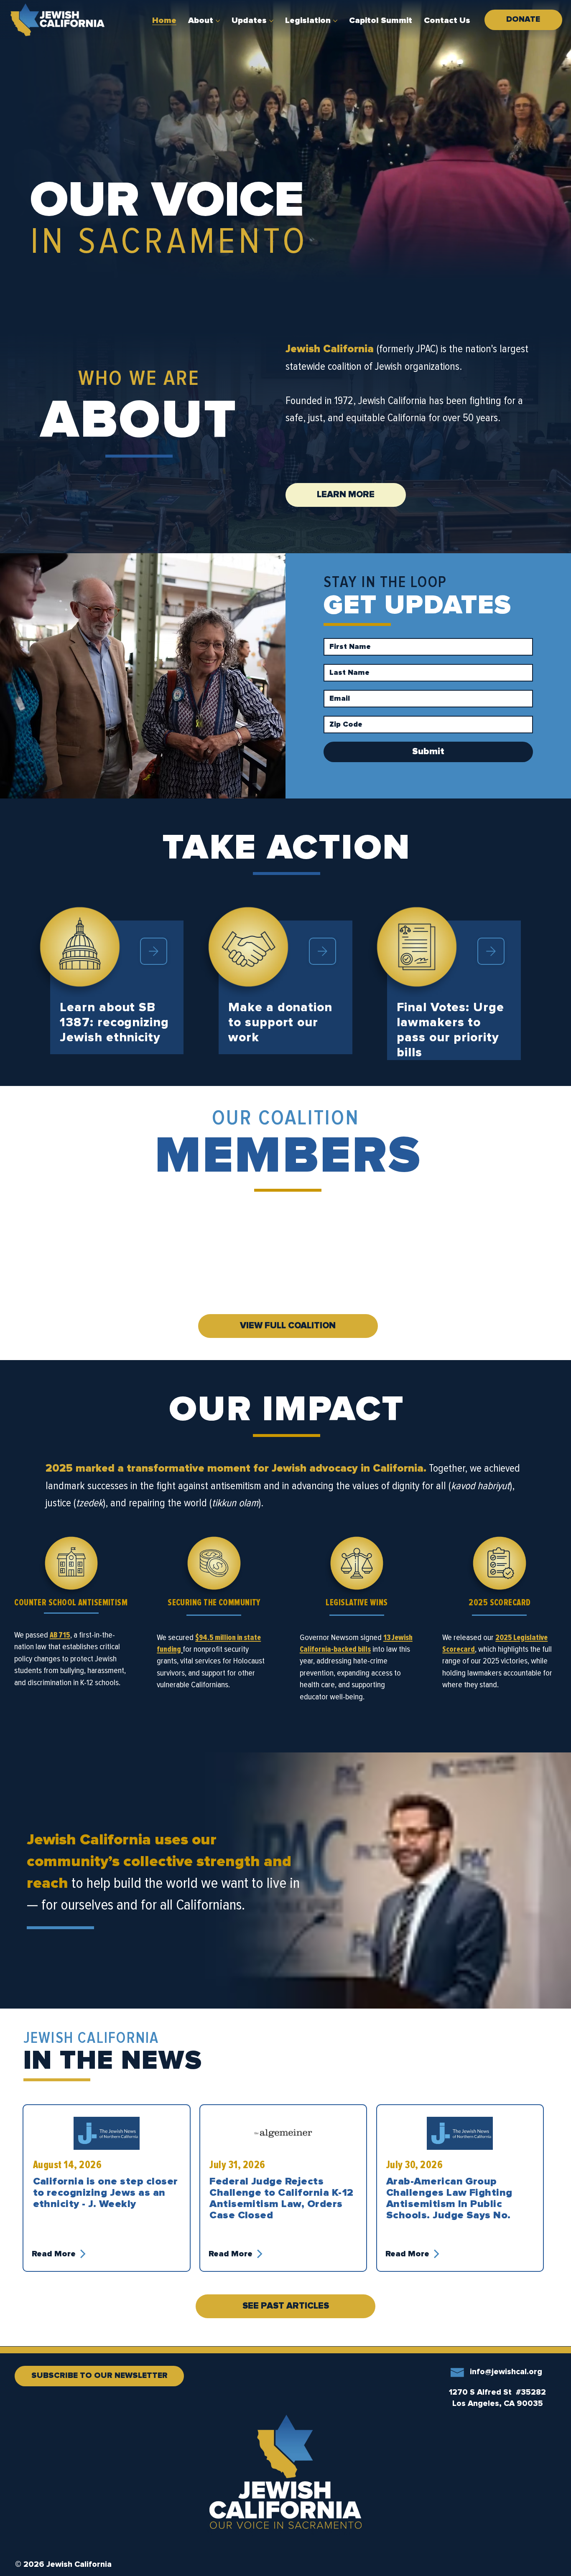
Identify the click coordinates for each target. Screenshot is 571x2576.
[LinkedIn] (69, 2402)
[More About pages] (218, 21)
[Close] (154, 951)
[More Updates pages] (271, 21)
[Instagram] (23, 2402)
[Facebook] (46, 2402)
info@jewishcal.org (506, 2372)
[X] (92, 2402)
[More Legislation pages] (335, 21)
